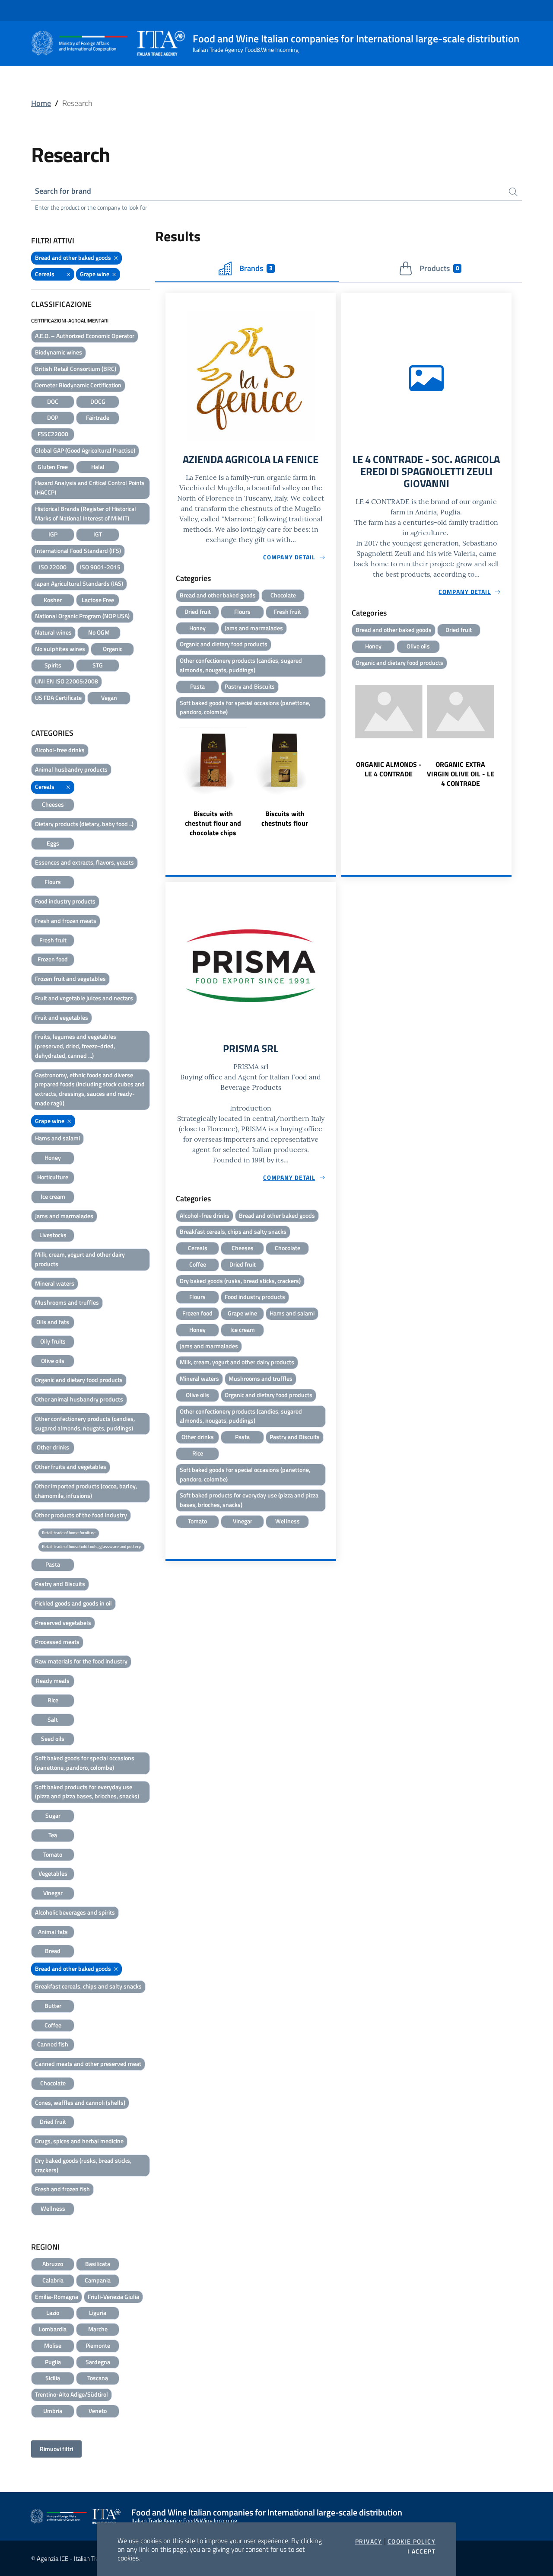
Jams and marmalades (64, 1216)
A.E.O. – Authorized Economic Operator (85, 336)
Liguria (98, 2313)
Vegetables (53, 1873)
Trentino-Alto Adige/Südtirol (72, 2394)
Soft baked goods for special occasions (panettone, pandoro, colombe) (85, 1763)
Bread (53, 1951)
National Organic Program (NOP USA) (82, 616)
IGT (98, 534)
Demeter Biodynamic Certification (78, 385)
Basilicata (98, 2264)
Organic (113, 649)
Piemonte (98, 2345)
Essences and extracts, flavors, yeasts (84, 862)
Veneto (98, 2411)
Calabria (53, 2280)
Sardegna (98, 2362)
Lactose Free (98, 600)
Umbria (53, 2411)
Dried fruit (53, 2121)
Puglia (53, 2362)
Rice (53, 1700)
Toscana (98, 2378)
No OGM (99, 632)
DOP (53, 417)
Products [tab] (439, 268)
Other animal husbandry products (79, 1399)
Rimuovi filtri (56, 2449)
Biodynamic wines (59, 352)
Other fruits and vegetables (71, 1467)
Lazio (53, 2313)
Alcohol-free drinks (60, 750)
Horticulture (53, 1177)
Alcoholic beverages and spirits (75, 1912)
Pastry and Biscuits (60, 1584)
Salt (53, 1719)
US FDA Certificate (58, 697)
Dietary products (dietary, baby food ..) (84, 824)
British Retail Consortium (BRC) (76, 369)
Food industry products (65, 901)
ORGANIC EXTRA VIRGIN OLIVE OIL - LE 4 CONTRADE (461, 774)
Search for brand (63, 191)
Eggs (53, 843)
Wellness (53, 2208)
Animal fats (53, 1932)
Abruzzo (53, 2264)
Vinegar (53, 1893)
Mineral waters (55, 1283)
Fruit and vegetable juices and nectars (84, 998)
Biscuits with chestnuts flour (285, 818)
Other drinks (53, 1447)
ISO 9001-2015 (100, 567)
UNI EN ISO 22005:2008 (67, 681)
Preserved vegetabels (63, 1623)
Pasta (53, 1564)
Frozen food (53, 959)
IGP (53, 534)
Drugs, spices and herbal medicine (79, 2141)
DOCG (98, 401)
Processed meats (57, 1642)
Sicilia (53, 2378)
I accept (421, 2551)
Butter (53, 2006)
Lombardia (53, 2329)
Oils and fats (53, 1322)
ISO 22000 (53, 567)
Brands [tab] (256, 268)
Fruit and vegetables (62, 1017)
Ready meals (53, 1681)
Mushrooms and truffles (67, 1302)
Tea (53, 1835)
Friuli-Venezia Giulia (113, 2297)
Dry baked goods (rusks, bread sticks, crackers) (83, 2165)
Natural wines (53, 632)
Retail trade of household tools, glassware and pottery (91, 1547)
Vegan (109, 697)
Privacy (369, 2541)
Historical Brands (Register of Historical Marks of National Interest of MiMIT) (86, 513)
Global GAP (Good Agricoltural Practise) (85, 450)
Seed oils (53, 1738)
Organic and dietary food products (79, 1380)
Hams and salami (57, 1138)
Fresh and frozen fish (62, 2189)
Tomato (53, 1854)
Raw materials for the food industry (81, 1661)
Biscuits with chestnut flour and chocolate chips (213, 823)
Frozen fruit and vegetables (70, 978)
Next (332, 780)
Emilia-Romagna (57, 2297)
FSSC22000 (53, 434)
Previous (169, 780)
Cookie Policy (412, 2541)
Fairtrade (98, 417)
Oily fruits (53, 1341)
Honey (53, 1157)
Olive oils (53, 1361)
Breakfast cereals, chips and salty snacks (88, 1986)
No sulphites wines (60, 649)
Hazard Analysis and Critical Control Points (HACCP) (90, 487)
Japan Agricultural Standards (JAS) (79, 583)
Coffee (53, 2025)
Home (41, 103)
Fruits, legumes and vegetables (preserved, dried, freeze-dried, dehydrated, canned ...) (76, 1046)
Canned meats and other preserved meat (88, 2064)
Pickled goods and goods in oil (73, 1603)
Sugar (53, 1815)
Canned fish (53, 2044)
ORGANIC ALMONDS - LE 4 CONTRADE (389, 769)
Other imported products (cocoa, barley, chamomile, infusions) (86, 1491)
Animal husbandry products (71, 769)
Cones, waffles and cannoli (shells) (80, 2102)
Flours (53, 882)
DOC (53, 401)
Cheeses (53, 804)
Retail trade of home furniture (69, 1533)
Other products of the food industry (81, 1515)
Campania (98, 2280)
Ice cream (53, 1196)
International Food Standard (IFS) (78, 551)
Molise (53, 2345)
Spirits (53, 665)
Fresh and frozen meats (66, 921)
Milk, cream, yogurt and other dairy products (80, 1259)
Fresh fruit (53, 940)
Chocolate (53, 2083)
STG (98, 665)
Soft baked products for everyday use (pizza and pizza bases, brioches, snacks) (87, 1792)
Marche (98, 2329)
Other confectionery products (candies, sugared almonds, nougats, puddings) (85, 1423)
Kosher (53, 600)
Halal (98, 467)
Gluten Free (53, 467)
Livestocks (53, 1235)
